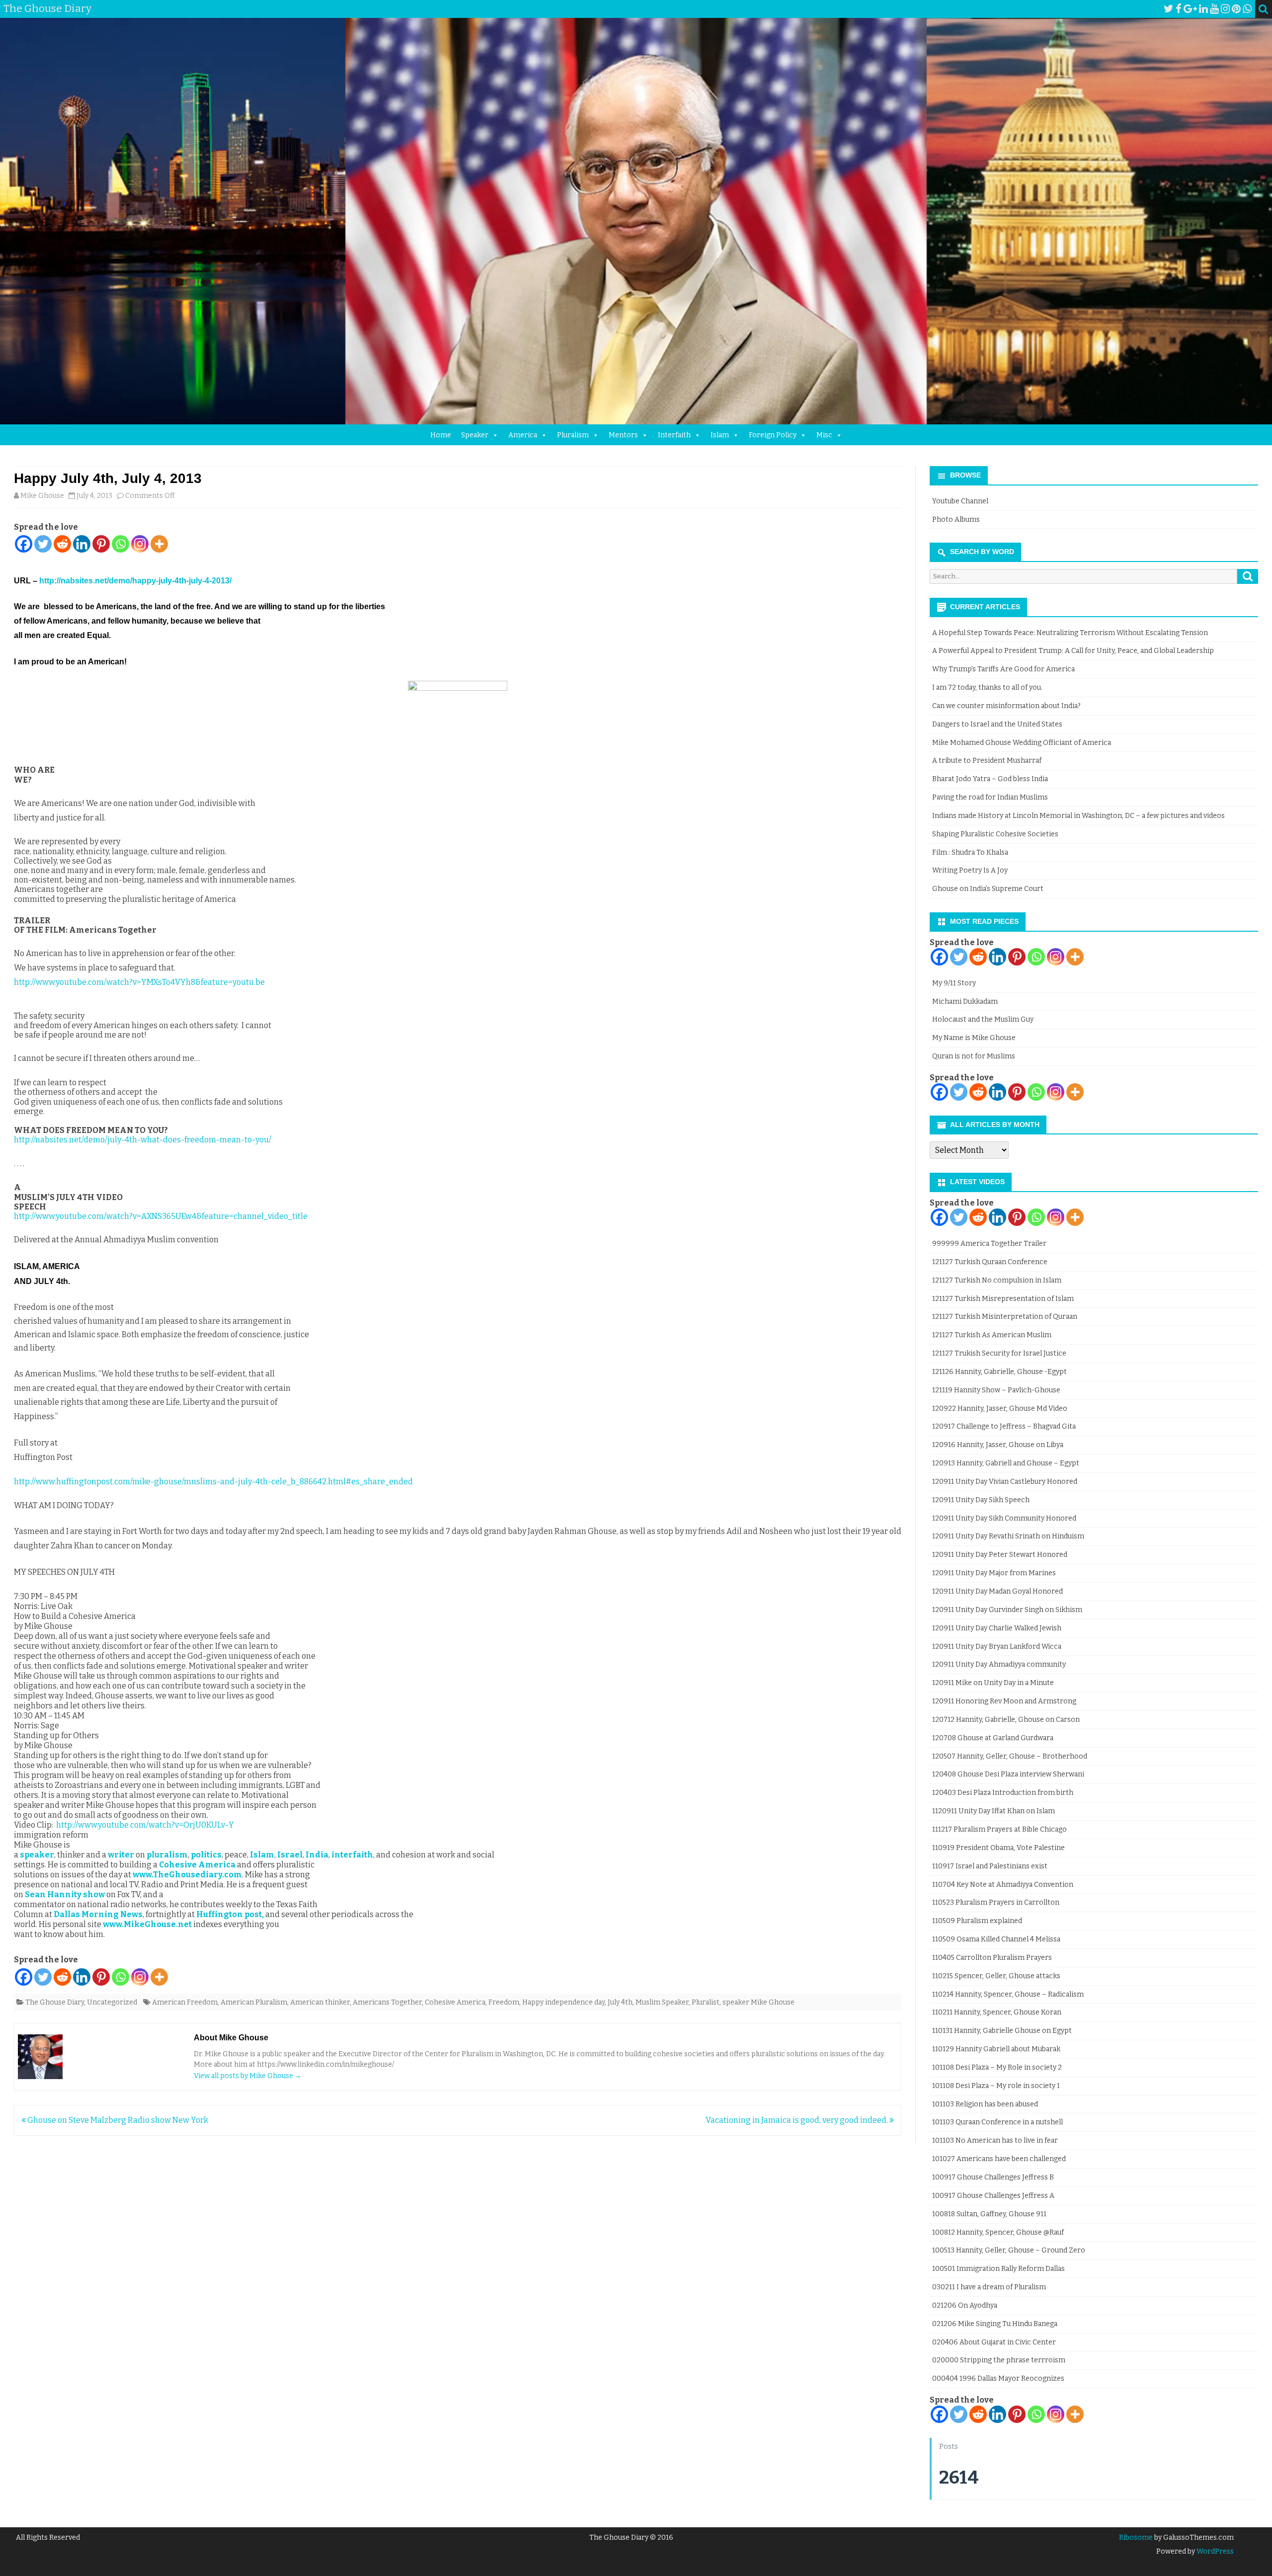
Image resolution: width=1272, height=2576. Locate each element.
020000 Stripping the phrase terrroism (999, 2360)
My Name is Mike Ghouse (974, 1038)
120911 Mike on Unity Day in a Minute (993, 1683)
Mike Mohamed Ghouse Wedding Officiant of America (1022, 743)
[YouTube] (1214, 9)
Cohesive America (197, 1865)
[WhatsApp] (1247, 9)
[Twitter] (1169, 9)
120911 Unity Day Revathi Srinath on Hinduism (1008, 1536)
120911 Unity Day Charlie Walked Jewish (997, 1628)
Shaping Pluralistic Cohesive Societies (995, 834)
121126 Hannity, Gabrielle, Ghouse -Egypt (999, 1372)
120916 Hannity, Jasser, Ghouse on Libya (998, 1445)
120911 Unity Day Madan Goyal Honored (997, 1591)
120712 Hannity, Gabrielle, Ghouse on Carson (1006, 1720)
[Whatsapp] (120, 544)
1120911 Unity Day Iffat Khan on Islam (994, 1811)
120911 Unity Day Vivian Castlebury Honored (1005, 1482)
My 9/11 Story (954, 983)
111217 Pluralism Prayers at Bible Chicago (999, 1829)
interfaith (352, 1855)
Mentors (623, 435)
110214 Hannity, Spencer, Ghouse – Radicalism (1008, 1994)
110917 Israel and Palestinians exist (990, 1866)
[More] (159, 544)
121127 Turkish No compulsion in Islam (997, 1280)
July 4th (620, 2002)
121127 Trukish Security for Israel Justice (999, 1353)
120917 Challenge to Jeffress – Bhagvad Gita (1004, 1426)
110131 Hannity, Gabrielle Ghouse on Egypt (1002, 2031)
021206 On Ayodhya (965, 2305)
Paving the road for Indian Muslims (990, 797)
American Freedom (185, 2002)
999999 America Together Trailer (989, 1244)
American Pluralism (254, 2002)
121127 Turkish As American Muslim (992, 1335)
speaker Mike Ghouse (758, 2002)
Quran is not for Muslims (974, 1056)
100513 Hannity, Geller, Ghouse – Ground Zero (1009, 2250)
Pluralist (706, 2002)
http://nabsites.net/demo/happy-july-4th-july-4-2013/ (135, 581)
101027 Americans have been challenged (999, 2159)
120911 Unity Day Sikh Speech (981, 1500)
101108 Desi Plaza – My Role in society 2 (997, 2067)
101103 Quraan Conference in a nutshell (997, 2122)
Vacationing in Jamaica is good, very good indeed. (797, 2120)
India (317, 1855)
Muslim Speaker (662, 2002)
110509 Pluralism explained (977, 1921)
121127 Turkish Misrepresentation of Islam (1003, 1299)
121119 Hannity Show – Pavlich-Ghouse (996, 1390)
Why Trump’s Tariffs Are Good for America (1003, 669)
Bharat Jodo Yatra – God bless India (990, 779)
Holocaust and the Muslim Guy (983, 1019)
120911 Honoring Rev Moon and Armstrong (1004, 1701)
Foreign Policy (773, 435)
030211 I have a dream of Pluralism (989, 2287)
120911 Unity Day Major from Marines (994, 1573)
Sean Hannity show (65, 1894)
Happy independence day (563, 2002)
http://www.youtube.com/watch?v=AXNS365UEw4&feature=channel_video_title (161, 1216)
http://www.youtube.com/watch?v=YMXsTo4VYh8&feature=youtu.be (139, 982)
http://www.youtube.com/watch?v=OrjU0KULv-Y (145, 1825)
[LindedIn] (1203, 9)
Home (441, 435)
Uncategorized (112, 2002)
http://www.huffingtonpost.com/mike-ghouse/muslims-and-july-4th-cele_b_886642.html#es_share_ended (213, 1482)
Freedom (504, 2002)
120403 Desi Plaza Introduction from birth (1003, 1793)
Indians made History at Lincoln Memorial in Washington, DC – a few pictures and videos (1078, 816)
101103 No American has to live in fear (995, 2140)
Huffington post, (230, 1914)
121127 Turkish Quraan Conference (990, 1262)
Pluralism (573, 435)
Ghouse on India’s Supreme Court (988, 889)
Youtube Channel (960, 501)
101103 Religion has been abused (985, 2104)
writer (121, 1855)
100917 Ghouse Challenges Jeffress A (993, 2196)
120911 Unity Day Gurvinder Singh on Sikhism (1007, 1610)
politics (206, 1855)
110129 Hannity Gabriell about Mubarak (996, 2049)
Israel (290, 1855)
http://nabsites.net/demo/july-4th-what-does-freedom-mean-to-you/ (143, 1140)
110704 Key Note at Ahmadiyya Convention (1003, 1885)
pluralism (167, 1855)
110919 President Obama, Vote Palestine (998, 1848)
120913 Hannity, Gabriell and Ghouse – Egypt (1006, 1463)
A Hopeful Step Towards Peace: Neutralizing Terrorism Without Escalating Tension (1070, 633)
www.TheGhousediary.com (187, 1875)
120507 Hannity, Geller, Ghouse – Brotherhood (1010, 1756)
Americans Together (387, 2002)
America (523, 435)
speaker (37, 1855)
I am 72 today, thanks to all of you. (987, 687)
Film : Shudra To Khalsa (970, 852)
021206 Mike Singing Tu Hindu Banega (995, 2324)
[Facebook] (1179, 9)
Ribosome (1136, 2537)
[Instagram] (1225, 9)
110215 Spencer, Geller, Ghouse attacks (996, 1976)
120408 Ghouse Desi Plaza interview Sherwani (1008, 1774)
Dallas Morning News (98, 1914)
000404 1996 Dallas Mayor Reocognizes (998, 2378)
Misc (824, 435)
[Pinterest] (1236, 9)
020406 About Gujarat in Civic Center (994, 2342)
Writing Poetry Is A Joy (970, 870)
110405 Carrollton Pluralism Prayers (992, 1958)
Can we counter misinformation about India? (1006, 706)
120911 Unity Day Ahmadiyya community (999, 1664)
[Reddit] (62, 544)
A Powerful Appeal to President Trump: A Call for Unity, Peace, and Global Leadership (1073, 651)
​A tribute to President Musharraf (987, 761)
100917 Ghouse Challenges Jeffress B (993, 2177)
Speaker (475, 435)
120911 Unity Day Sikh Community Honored (1004, 1518)
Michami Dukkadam (965, 1002)
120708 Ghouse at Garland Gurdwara (993, 1738)
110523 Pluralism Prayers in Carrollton (996, 1902)
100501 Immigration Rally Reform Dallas (998, 2269)
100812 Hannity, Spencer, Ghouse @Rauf (998, 2232)
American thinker (320, 2002)
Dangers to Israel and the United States (997, 724)
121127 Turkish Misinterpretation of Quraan (1005, 1317)
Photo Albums (956, 520)
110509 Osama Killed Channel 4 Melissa (996, 1939)
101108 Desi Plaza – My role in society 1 (996, 2086)
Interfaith (674, 435)
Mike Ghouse (42, 496)
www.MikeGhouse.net (147, 1924)
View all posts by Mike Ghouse (248, 2076)
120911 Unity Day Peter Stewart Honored (1000, 1555)
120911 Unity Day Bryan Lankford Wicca (997, 1647)
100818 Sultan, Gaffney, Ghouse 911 (989, 2214)
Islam (720, 435)
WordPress (1214, 2551)
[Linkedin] (82, 544)
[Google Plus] (1190, 9)
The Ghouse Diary (55, 2002)
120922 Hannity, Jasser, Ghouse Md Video (1000, 1409)
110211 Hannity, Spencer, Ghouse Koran (997, 2012)
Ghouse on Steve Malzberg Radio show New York (117, 2120)
